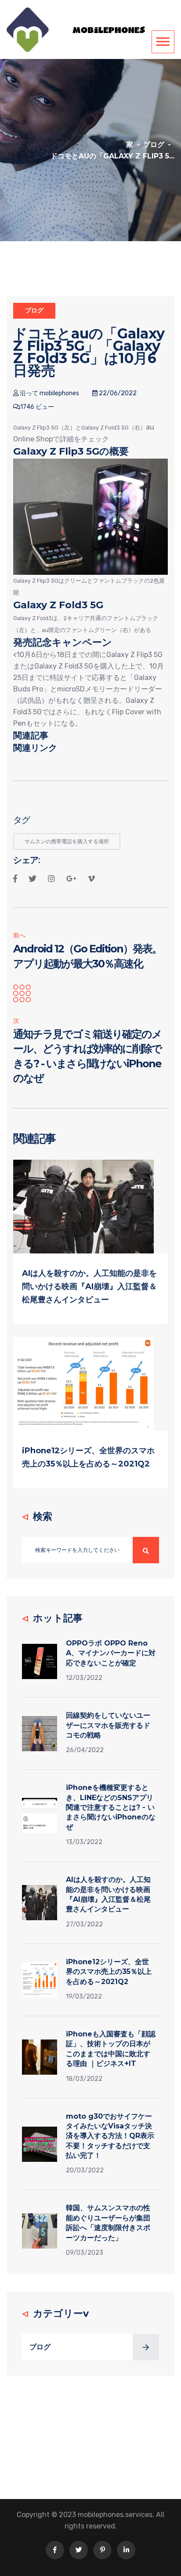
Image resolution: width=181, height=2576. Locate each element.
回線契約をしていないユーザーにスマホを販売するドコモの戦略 (108, 1725)
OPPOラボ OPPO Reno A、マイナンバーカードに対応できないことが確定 (111, 1653)
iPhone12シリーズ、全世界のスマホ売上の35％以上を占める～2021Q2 (109, 1972)
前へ (19, 935)
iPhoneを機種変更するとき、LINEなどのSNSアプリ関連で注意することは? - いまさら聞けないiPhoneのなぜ (111, 1807)
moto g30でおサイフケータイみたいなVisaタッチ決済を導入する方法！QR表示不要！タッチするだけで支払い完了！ (110, 2136)
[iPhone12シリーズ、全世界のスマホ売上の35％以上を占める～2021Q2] (83, 1384)
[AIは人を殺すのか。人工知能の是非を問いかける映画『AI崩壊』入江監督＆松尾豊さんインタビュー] (83, 1206)
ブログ (154, 145)
